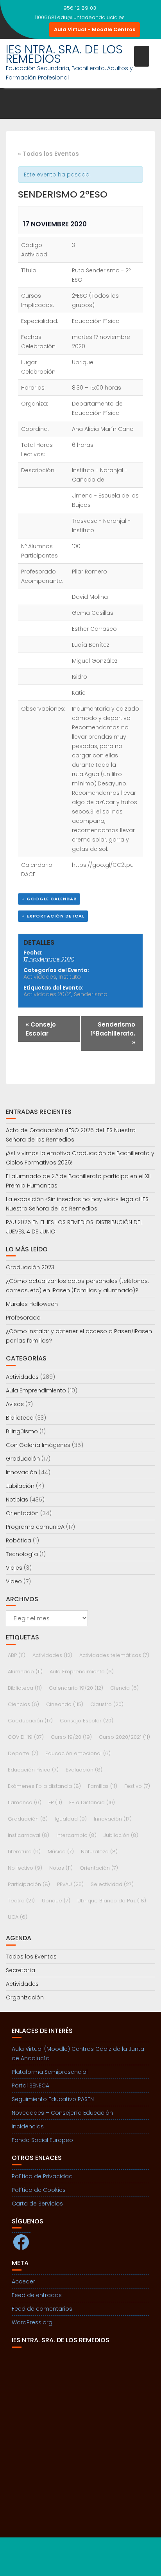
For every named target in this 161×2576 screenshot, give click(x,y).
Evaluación (84, 1770)
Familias (103, 1786)
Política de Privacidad (42, 2176)
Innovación (21, 1472)
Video (14, 1581)
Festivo (137, 1786)
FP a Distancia (92, 1802)
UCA (18, 1917)
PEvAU (70, 1884)
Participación (29, 1884)
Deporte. (23, 1753)
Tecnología (22, 1554)
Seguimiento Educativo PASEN (53, 2099)
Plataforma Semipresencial (50, 2072)
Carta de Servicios (37, 2204)
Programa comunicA (35, 1527)
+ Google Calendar (49, 899)
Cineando (65, 1704)
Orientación (22, 1513)
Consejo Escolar (41, 1029)
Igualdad (71, 1819)
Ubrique (56, 1901)
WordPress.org (32, 2322)
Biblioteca (20, 1418)
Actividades (40, 977)
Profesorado (23, 1318)
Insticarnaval (29, 1835)
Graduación (23, 1459)
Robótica (19, 1540)
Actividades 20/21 (47, 994)
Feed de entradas (37, 2295)
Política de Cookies (39, 2190)
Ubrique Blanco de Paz (112, 1901)
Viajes (14, 1568)
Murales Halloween (32, 1304)
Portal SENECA (30, 2086)
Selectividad (112, 1884)
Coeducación (30, 1721)
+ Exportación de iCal (53, 916)
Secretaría (21, 1970)
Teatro (21, 1901)
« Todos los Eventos (48, 154)
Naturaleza (99, 1852)
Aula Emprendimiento (36, 1390)
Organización (25, 1997)
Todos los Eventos (31, 1957)
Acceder (23, 2281)
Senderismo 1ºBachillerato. (113, 1033)
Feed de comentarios (42, 2309)
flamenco (25, 1802)
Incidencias (28, 2126)
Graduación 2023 (30, 1267)
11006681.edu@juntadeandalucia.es (80, 17)
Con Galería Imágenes (38, 1445)
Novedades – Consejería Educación (62, 2113)
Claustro (107, 1704)
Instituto (70, 977)
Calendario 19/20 (76, 1688)
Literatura (24, 1852)
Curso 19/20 (71, 1737)
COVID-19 (26, 1737)
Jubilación (20, 1486)
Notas (61, 1868)
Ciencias (23, 1704)
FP (55, 1802)
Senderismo (91, 994)
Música (61, 1852)
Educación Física (33, 1770)
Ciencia (124, 1688)
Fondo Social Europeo (42, 2140)
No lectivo (25, 1868)
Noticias (17, 1500)
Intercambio (76, 1835)
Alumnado (25, 1672)
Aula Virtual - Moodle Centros (95, 29)
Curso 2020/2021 (124, 1737)
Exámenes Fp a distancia (44, 1786)
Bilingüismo (22, 1431)
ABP (17, 1655)
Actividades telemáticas (114, 1655)
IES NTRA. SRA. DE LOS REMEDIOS (64, 54)
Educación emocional (78, 1753)
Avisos (15, 1404)
